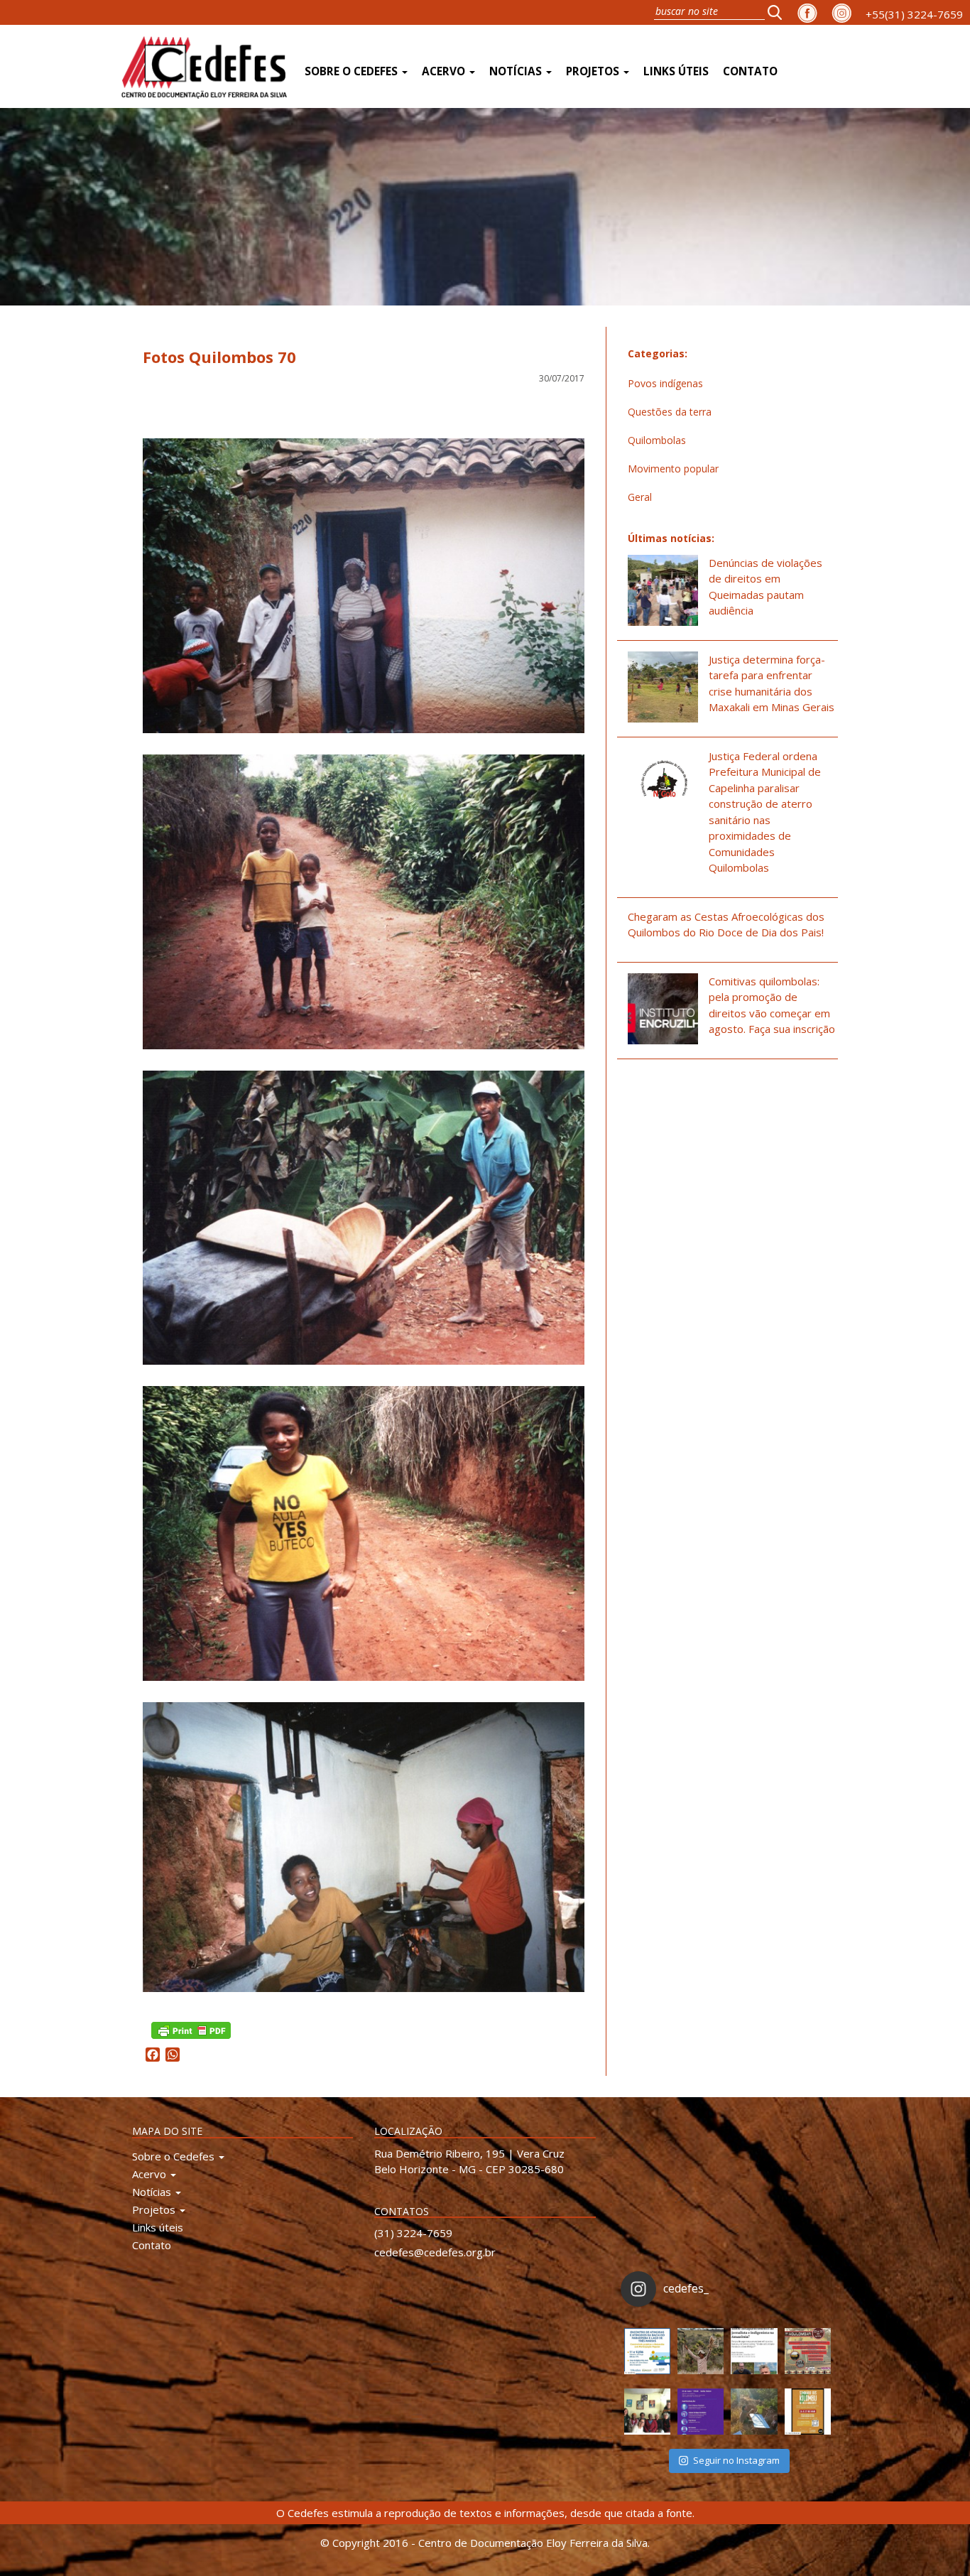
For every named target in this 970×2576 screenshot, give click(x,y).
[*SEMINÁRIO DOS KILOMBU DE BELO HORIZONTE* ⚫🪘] (808, 2412)
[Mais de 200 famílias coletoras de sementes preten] (701, 2351)
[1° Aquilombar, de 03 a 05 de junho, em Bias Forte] (808, 2351)
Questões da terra (670, 412)
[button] (779, 12)
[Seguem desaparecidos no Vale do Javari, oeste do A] (754, 2351)
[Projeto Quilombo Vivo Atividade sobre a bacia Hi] (754, 2412)
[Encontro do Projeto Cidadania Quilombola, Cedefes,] (647, 2412)
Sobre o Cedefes (353, 71)
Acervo (445, 71)
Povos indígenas (665, 383)
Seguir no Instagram (736, 2460)
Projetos (594, 71)
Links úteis (676, 71)
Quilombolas (657, 440)
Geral (640, 497)
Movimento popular (673, 469)
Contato (750, 71)
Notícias (517, 71)
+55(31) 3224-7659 (914, 14)
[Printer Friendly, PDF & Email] (191, 2029)
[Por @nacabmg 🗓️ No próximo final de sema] (647, 2351)
